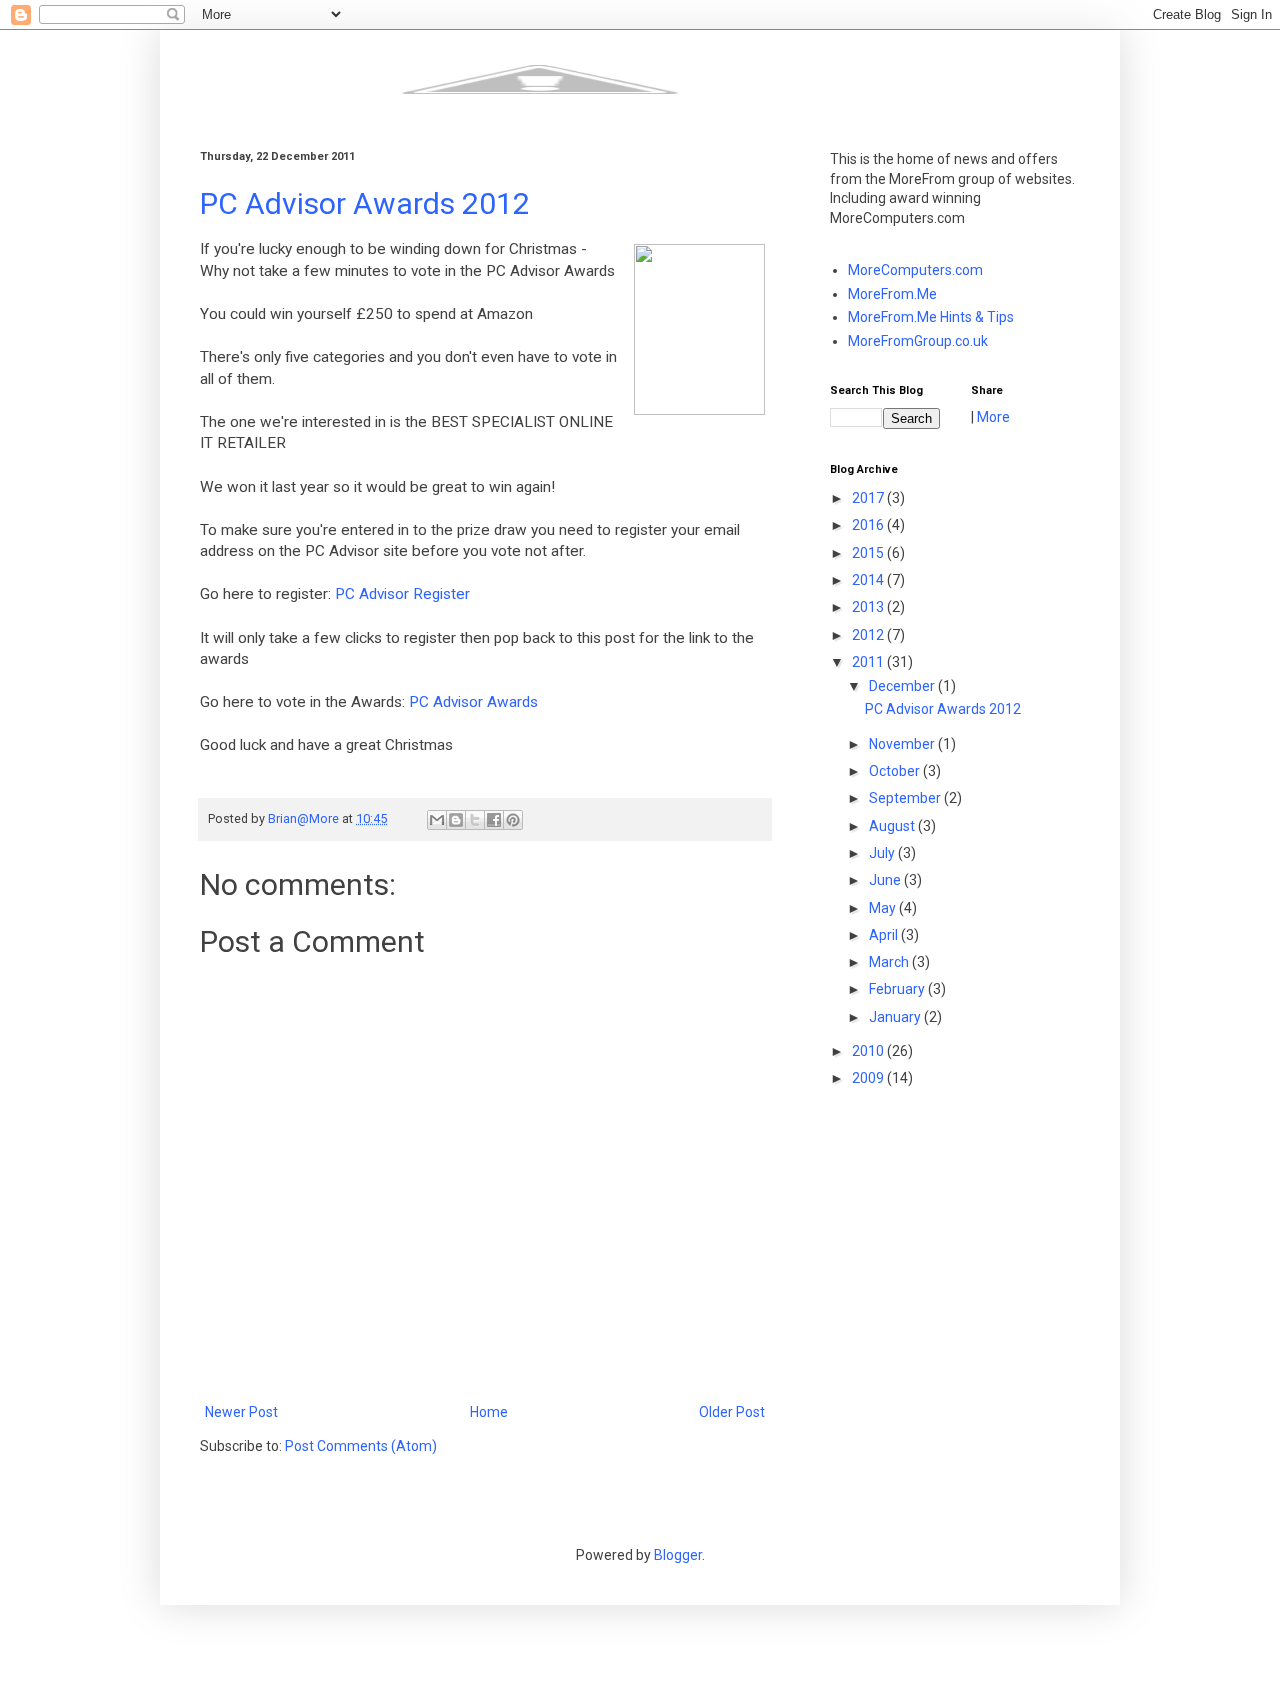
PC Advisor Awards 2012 (365, 203)
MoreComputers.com (915, 270)
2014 (869, 580)
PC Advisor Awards (473, 702)
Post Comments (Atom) (361, 1446)
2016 (869, 525)
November (903, 744)
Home (489, 1412)
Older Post (732, 1412)
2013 (869, 607)
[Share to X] (475, 820)
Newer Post (241, 1412)
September (906, 798)
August (893, 826)
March (890, 962)
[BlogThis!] (456, 820)
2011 (869, 662)
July (883, 853)
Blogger (678, 1555)
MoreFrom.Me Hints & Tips (931, 317)
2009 (869, 1078)
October (896, 771)
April (885, 935)
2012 (869, 635)
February (898, 989)
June (886, 880)
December (903, 686)
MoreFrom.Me (892, 294)
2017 (869, 498)
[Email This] (437, 820)
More (993, 417)
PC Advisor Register (402, 594)
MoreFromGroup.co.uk (918, 341)
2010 (869, 1051)
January (896, 1017)
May (884, 908)
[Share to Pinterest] (513, 820)
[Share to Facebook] (494, 820)
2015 (869, 553)
